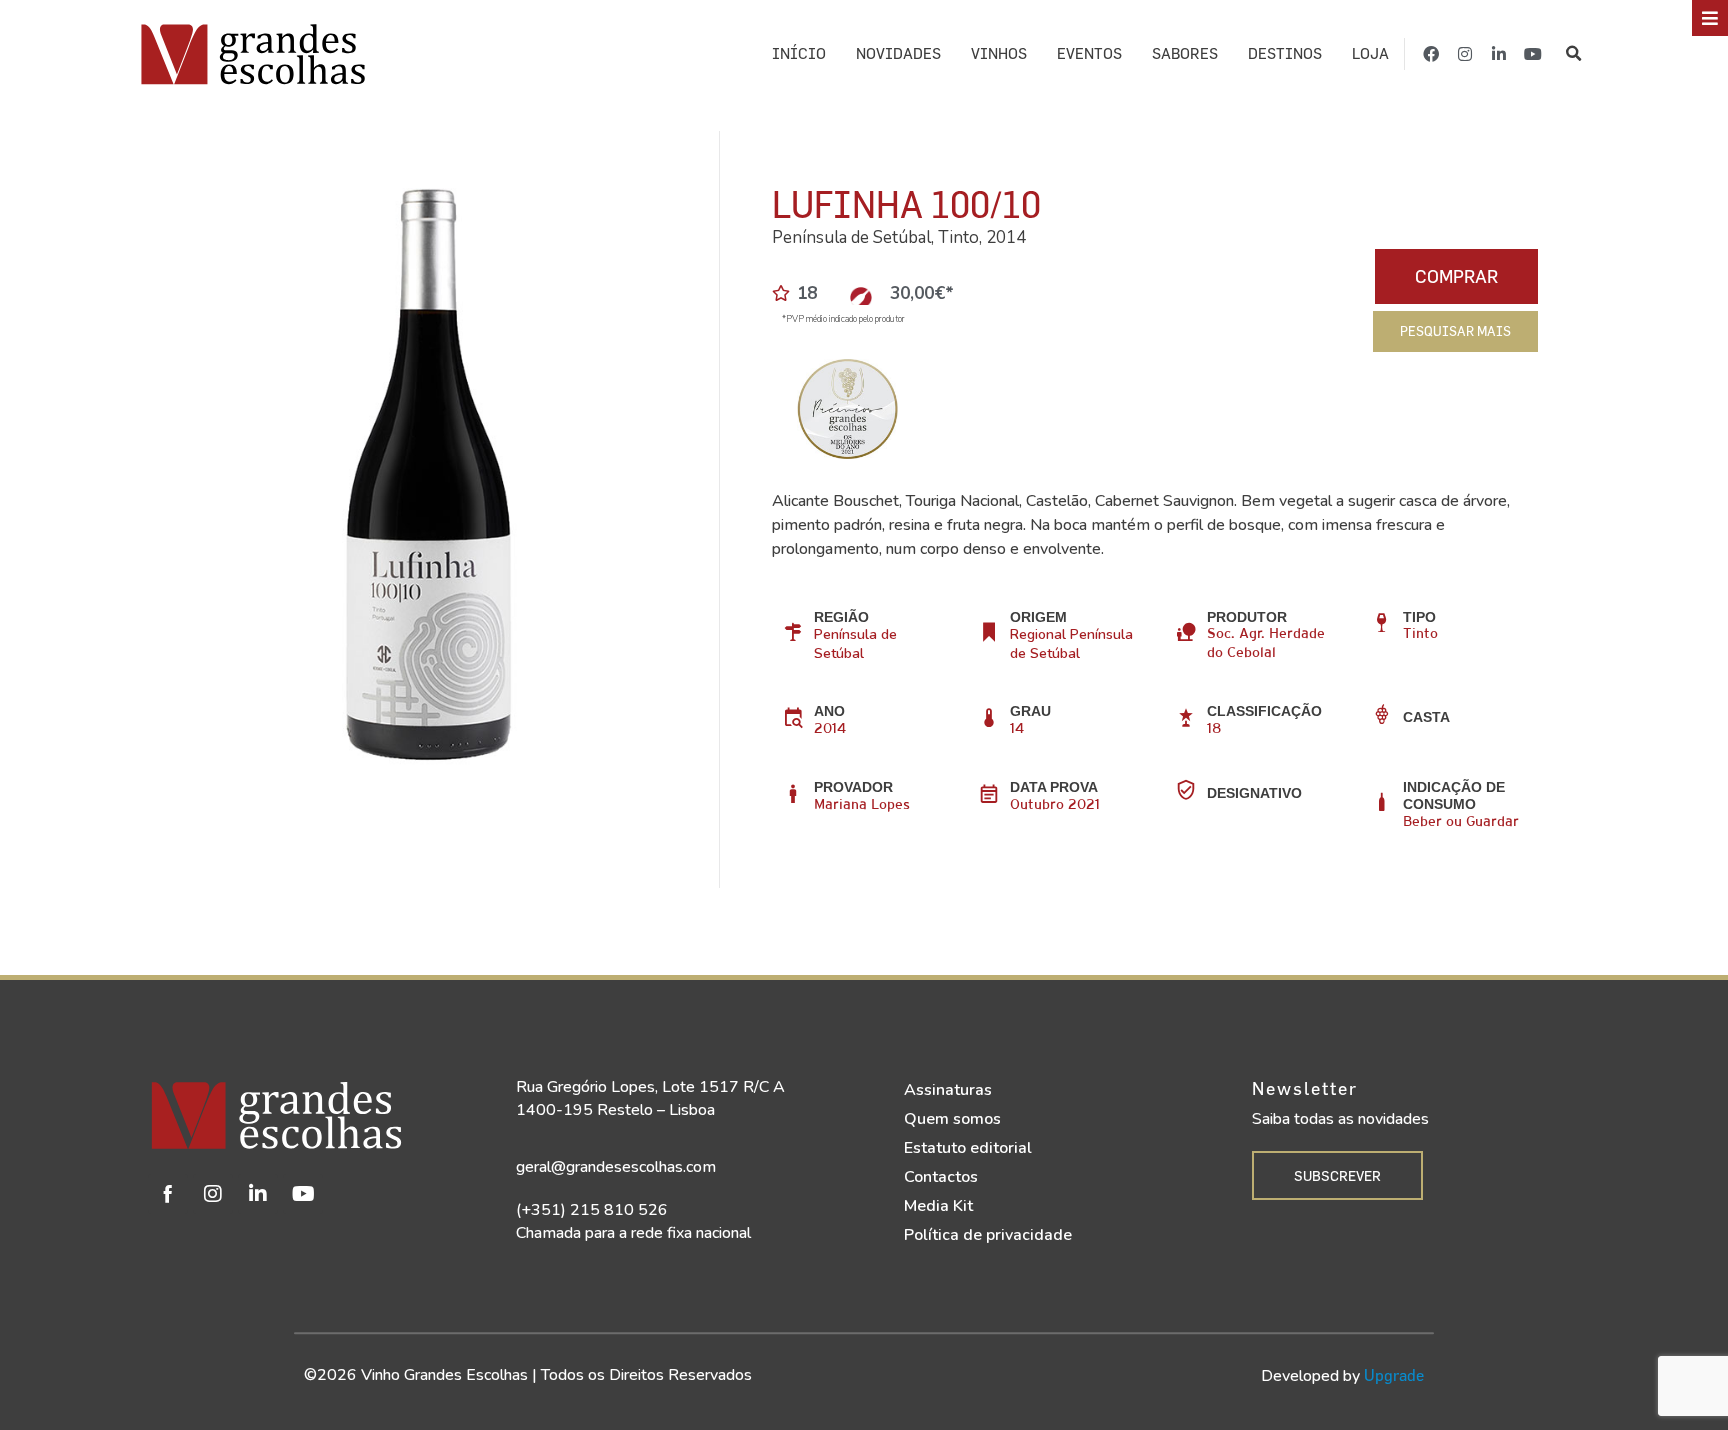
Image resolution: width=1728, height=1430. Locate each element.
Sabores (1185, 53)
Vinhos (999, 53)
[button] (1574, 54)
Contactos (941, 1177)
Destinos (1285, 53)
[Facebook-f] (1431, 54)
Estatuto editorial (968, 1148)
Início (799, 53)
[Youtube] (1533, 54)
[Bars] (1710, 18)
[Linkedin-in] (1499, 54)
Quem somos (952, 1119)
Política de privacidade (988, 1235)
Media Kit (938, 1206)
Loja (1370, 53)
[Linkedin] (258, 1194)
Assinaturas (948, 1090)
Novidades (898, 53)
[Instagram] (1465, 54)
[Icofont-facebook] (168, 1194)
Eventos (1089, 53)
